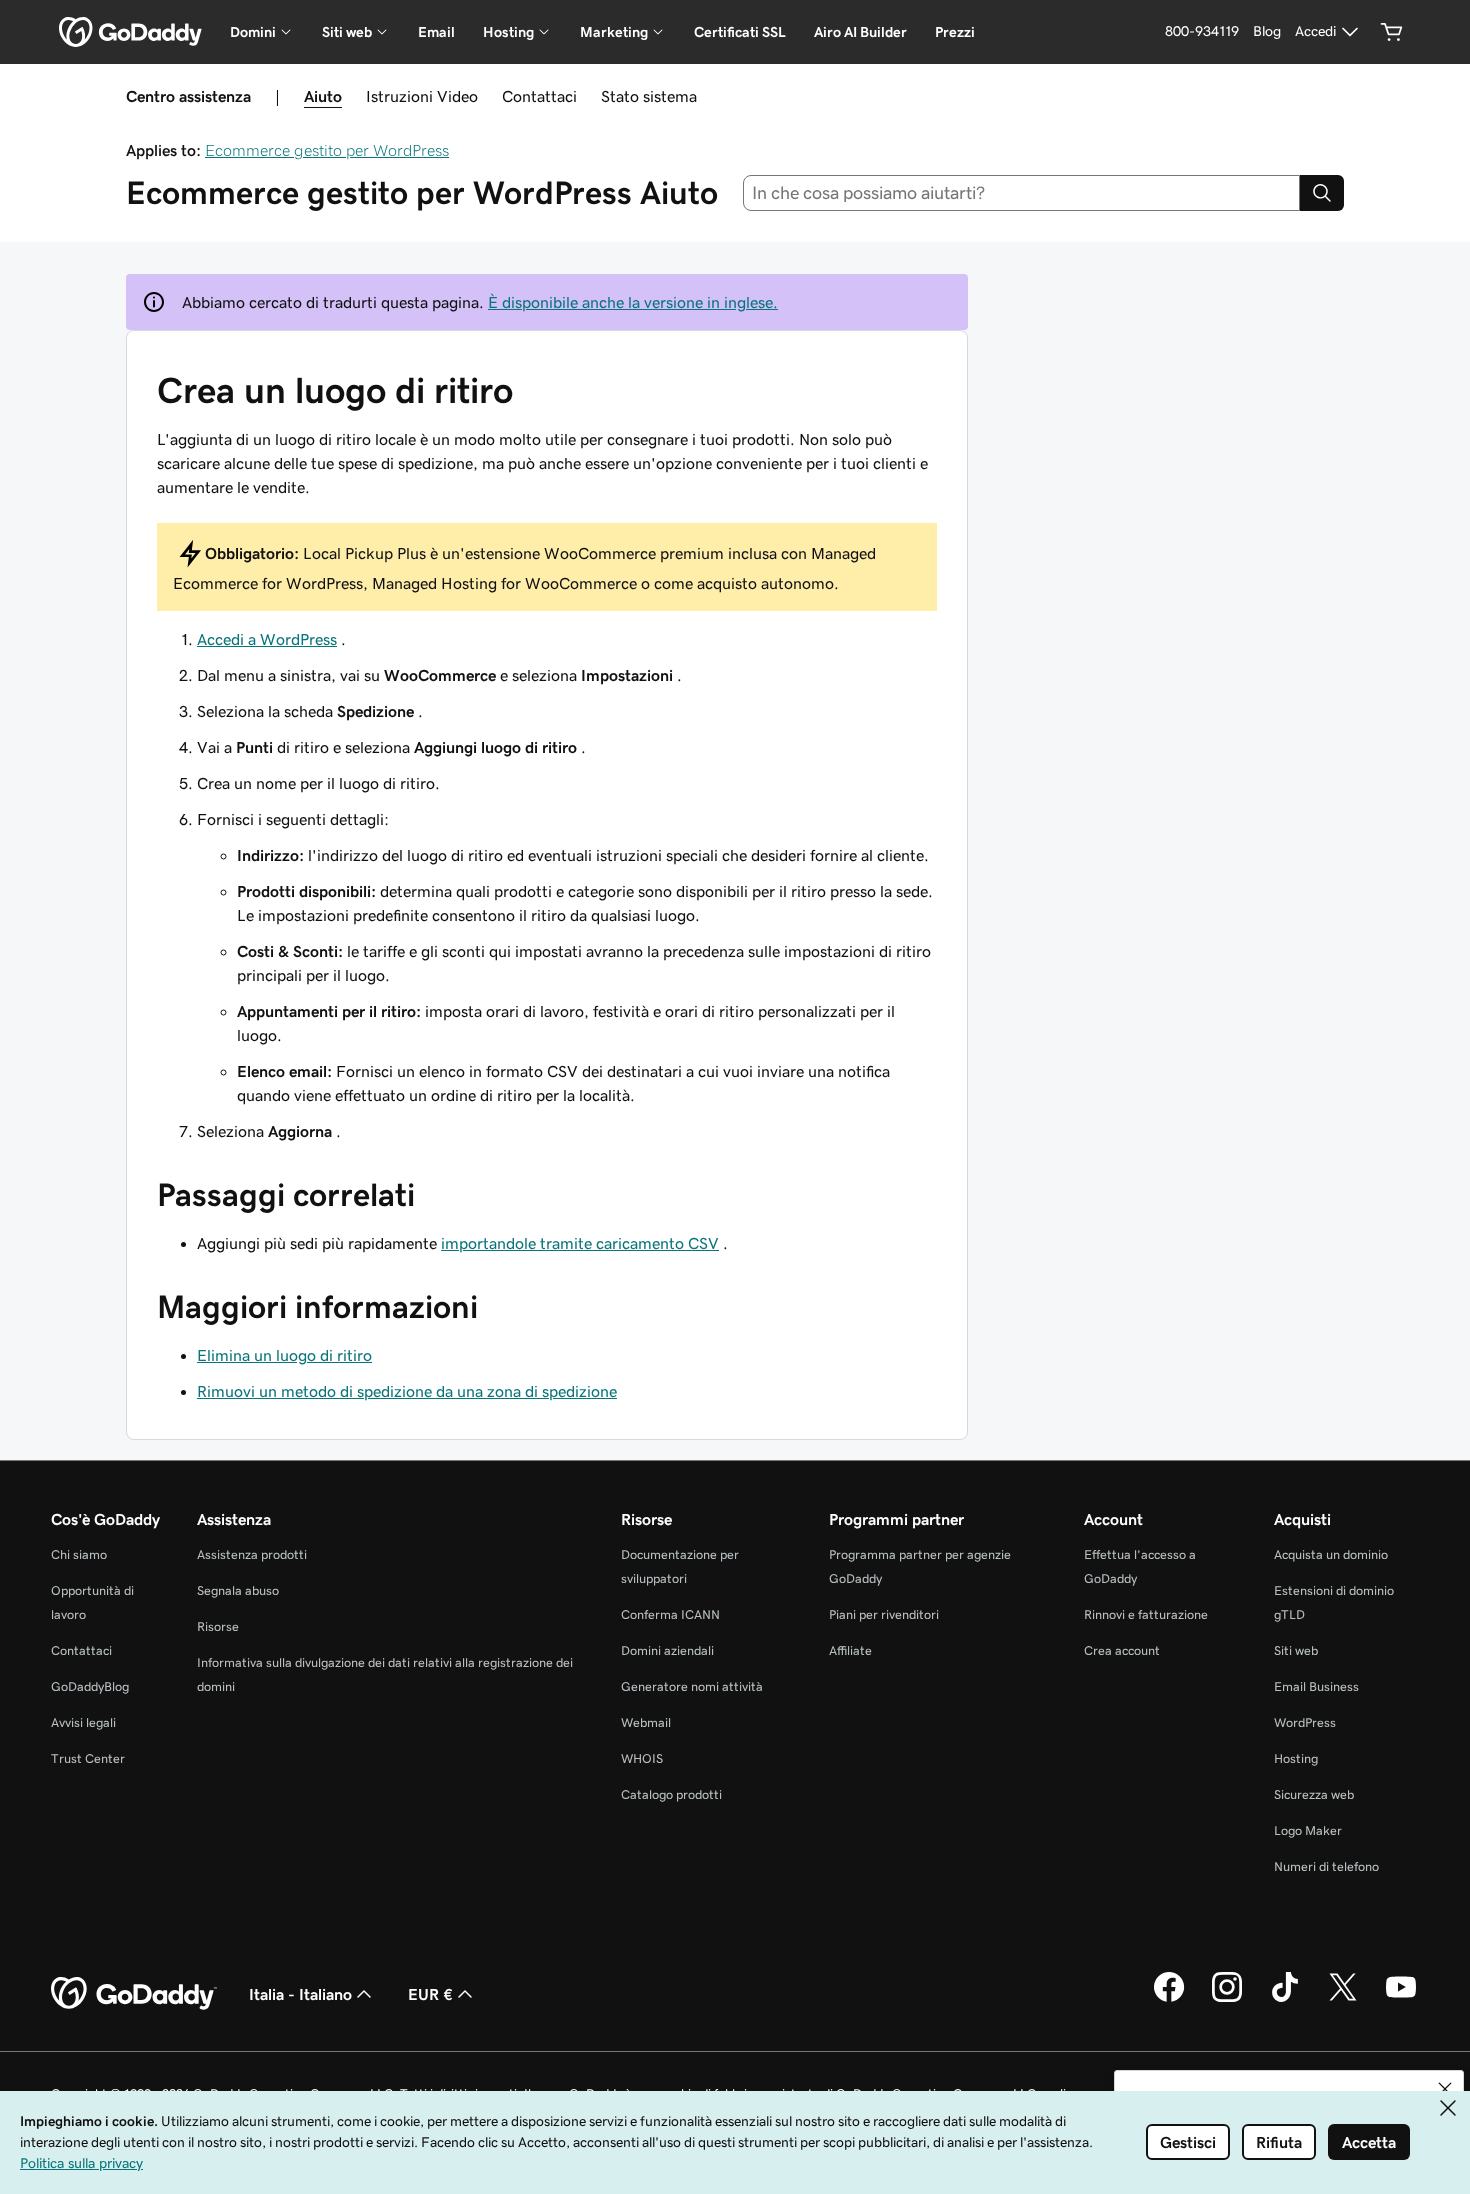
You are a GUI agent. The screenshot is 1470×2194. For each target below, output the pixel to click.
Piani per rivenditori (884, 1614)
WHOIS (642, 1758)
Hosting (1296, 1758)
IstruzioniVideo (422, 96)
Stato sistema (649, 96)
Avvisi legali (83, 1722)
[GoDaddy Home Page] (134, 1994)
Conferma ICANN (670, 1614)
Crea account (1122, 1650)
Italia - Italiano (300, 1994)
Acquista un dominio (1331, 1554)
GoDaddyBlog (90, 1686)
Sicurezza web (1314, 1794)
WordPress (1305, 1722)
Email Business (1316, 1686)
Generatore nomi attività (692, 1686)
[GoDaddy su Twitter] (1343, 1999)
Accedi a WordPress (267, 639)
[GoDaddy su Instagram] (1227, 1999)
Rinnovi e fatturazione (1146, 1614)
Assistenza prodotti (252, 1554)
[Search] (1322, 193)
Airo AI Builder (860, 32)
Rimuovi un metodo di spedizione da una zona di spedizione (407, 1391)
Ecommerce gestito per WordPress (327, 150)
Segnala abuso (238, 1590)
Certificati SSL (740, 32)
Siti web (1296, 1650)
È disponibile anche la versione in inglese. (633, 302)
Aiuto (323, 96)
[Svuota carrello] (1392, 32)
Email (436, 32)
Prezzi (955, 32)
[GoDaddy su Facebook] (1169, 1999)
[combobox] (1022, 193)
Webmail (646, 1722)
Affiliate (850, 1650)
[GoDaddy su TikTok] (1285, 1999)
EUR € (430, 1994)
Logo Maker (1308, 1830)
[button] (1445, 2089)
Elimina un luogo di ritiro (284, 1355)
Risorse (218, 1626)
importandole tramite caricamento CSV (580, 1243)
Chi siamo (79, 1554)
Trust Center (88, 1758)
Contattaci (539, 96)
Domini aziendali (667, 1650)
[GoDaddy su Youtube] (1401, 1999)
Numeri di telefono (1326, 1866)
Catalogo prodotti (671, 1794)
